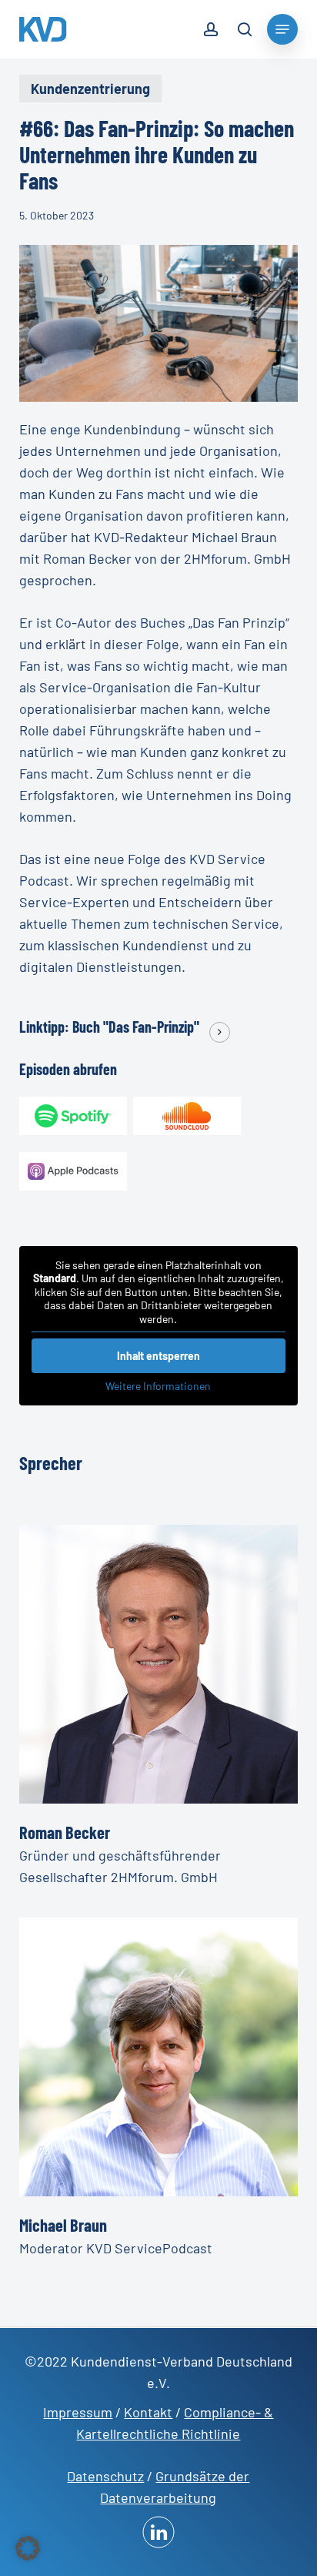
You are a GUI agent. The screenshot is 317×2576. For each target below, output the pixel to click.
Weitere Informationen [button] (158, 1386)
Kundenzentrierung (90, 89)
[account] (211, 32)
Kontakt (148, 2412)
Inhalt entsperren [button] (158, 1356)
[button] (28, 2548)
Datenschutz (105, 2476)
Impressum (78, 2412)
